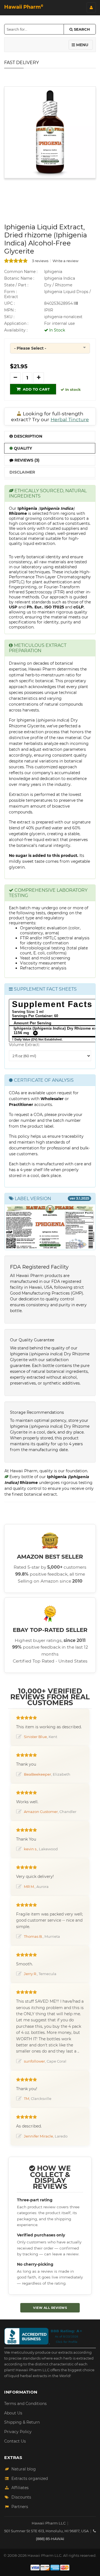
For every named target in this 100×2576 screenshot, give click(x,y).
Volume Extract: (24, 1045)
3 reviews (40, 261)
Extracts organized (30, 2478)
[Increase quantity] (39, 378)
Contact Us (15, 2441)
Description (27, 436)
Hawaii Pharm (24, 7)
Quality (22, 448)
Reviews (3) (26, 460)
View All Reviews (50, 2308)
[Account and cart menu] (91, 8)
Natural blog (24, 2469)
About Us (13, 2413)
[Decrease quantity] (15, 378)
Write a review (65, 261)
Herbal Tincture (70, 419)
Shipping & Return (22, 2422)
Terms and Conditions (25, 2404)
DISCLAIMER (22, 472)
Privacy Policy (18, 2432)
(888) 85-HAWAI (50, 2539)
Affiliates (20, 2488)
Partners (20, 2507)
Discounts (21, 2497)
